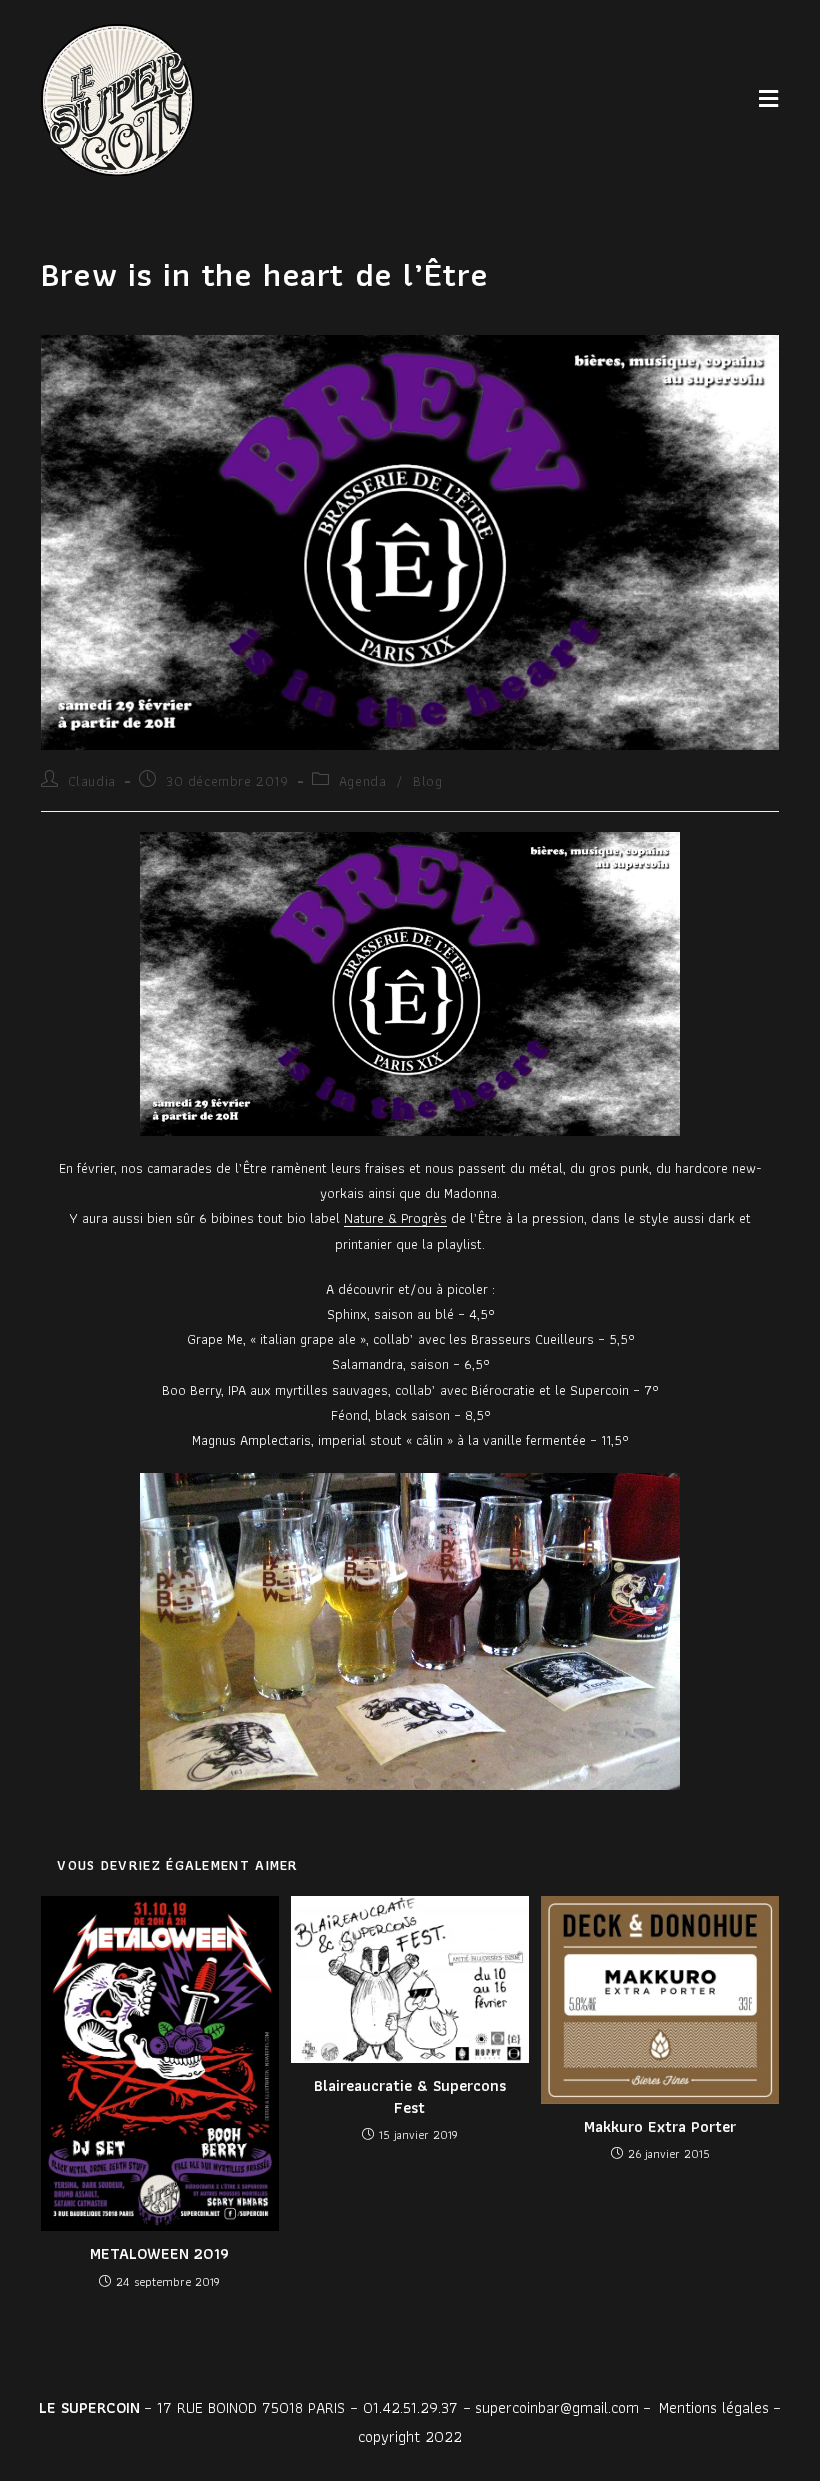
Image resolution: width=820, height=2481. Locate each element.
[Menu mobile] (769, 99)
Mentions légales (714, 2407)
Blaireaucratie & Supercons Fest (410, 2097)
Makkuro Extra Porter (660, 2127)
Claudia (92, 781)
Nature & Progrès (395, 1218)
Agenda (363, 781)
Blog (427, 781)
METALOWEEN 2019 (159, 2254)
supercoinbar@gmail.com (557, 2407)
